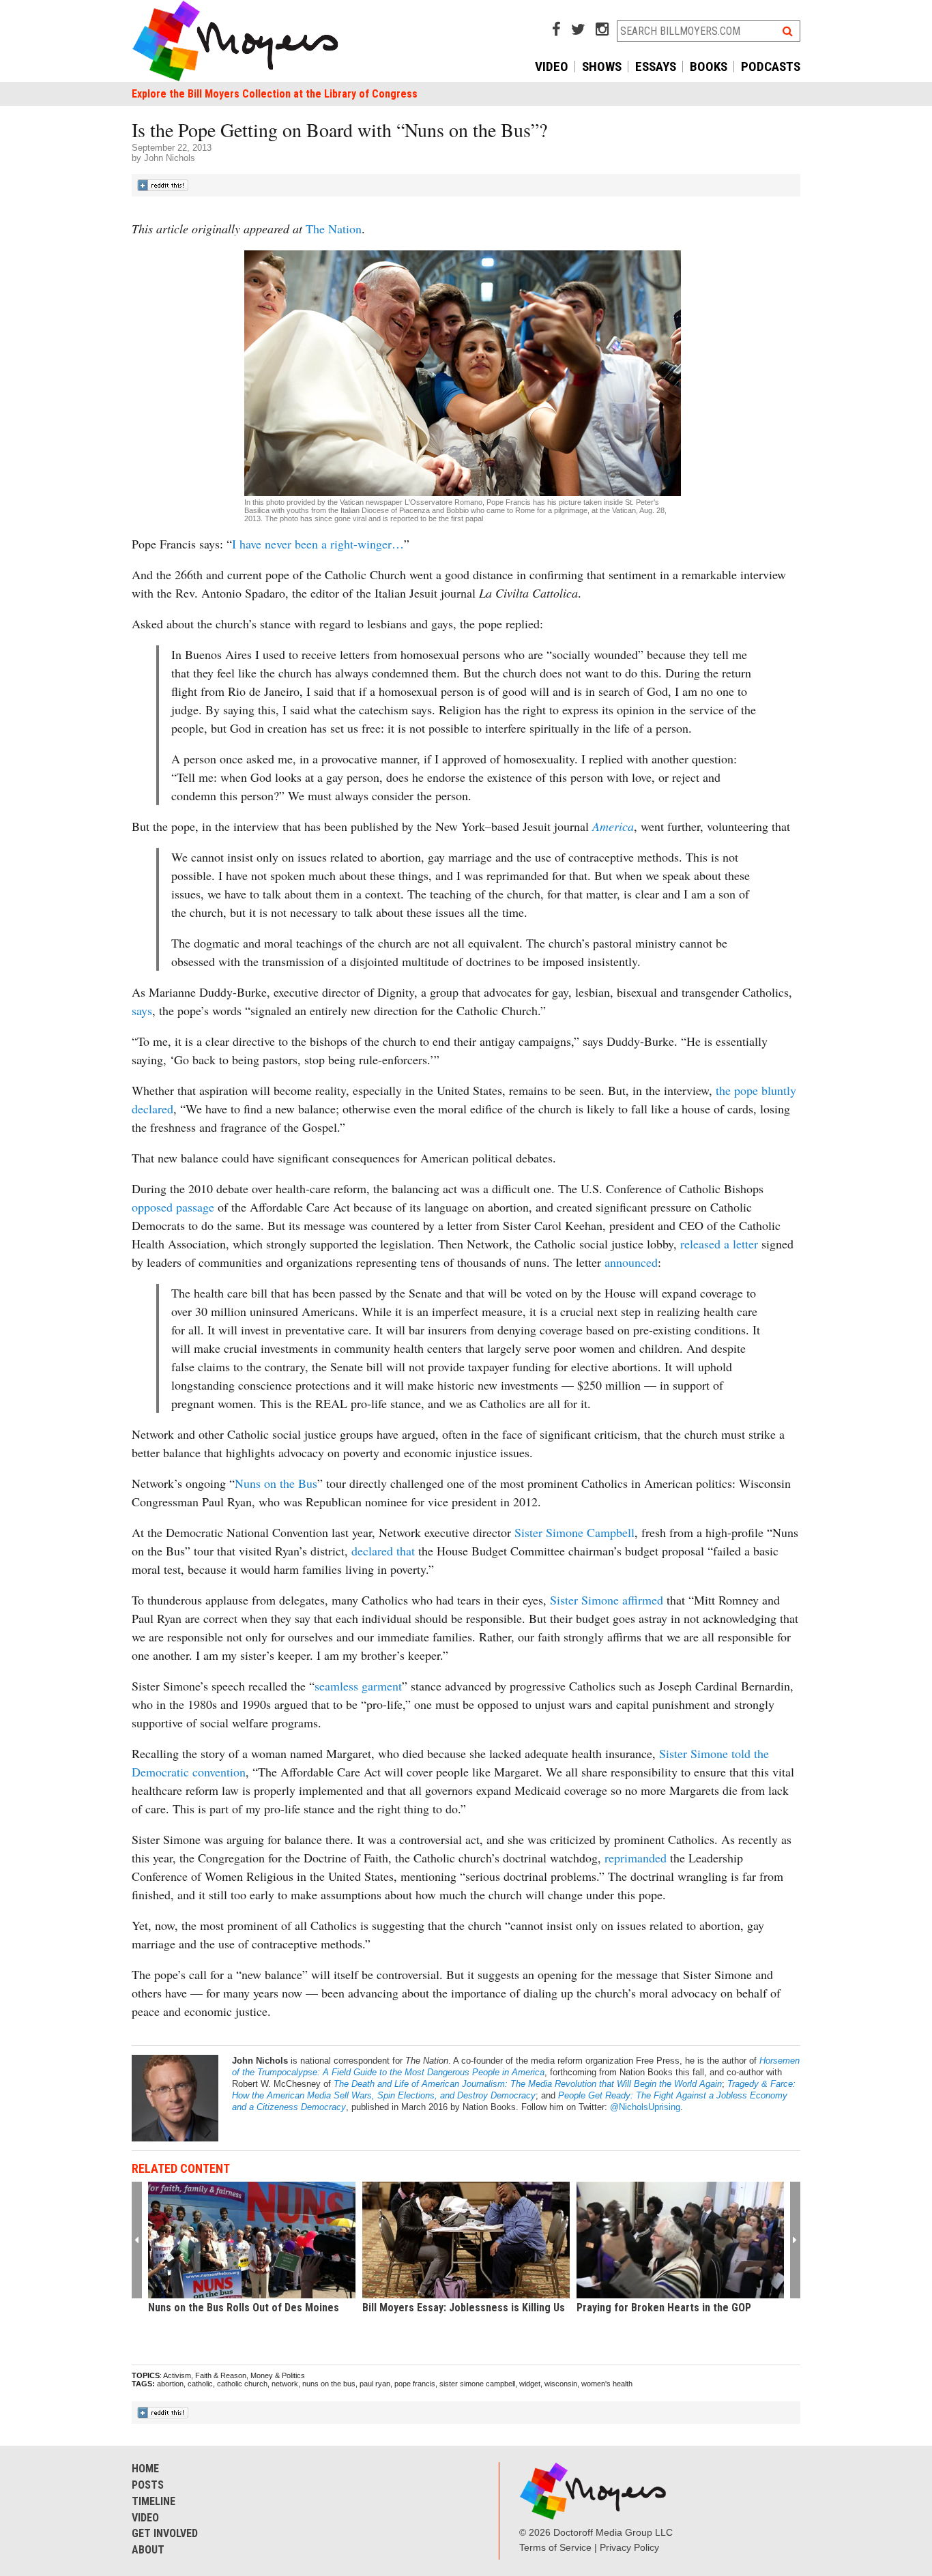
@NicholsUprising (645, 2107)
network (285, 2384)
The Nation (334, 229)
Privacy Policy (629, 2547)
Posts (148, 2485)
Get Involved (165, 2533)
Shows (602, 67)
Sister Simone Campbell (574, 1532)
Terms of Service (555, 2547)
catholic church (242, 2384)
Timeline (154, 2501)
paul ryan (375, 2384)
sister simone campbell (477, 2384)
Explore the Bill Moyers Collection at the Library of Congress (275, 94)
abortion (170, 2384)
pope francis (415, 2384)
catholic (200, 2384)
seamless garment (358, 1686)
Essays (656, 67)
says (142, 1010)
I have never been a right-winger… (318, 544)
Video (552, 67)
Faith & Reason (221, 2375)
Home (145, 2469)
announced (631, 1262)
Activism (177, 2375)
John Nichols (170, 158)
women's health (607, 2384)
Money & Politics (278, 2375)
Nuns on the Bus (276, 1483)
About (148, 2550)
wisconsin (561, 2384)
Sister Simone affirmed (607, 1600)
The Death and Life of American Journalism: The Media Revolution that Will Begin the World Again (528, 2084)
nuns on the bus (329, 2384)
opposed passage (173, 1207)
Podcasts (771, 67)
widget (530, 2384)
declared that (383, 1551)
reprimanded (637, 1858)
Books (709, 67)
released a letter (719, 1244)
